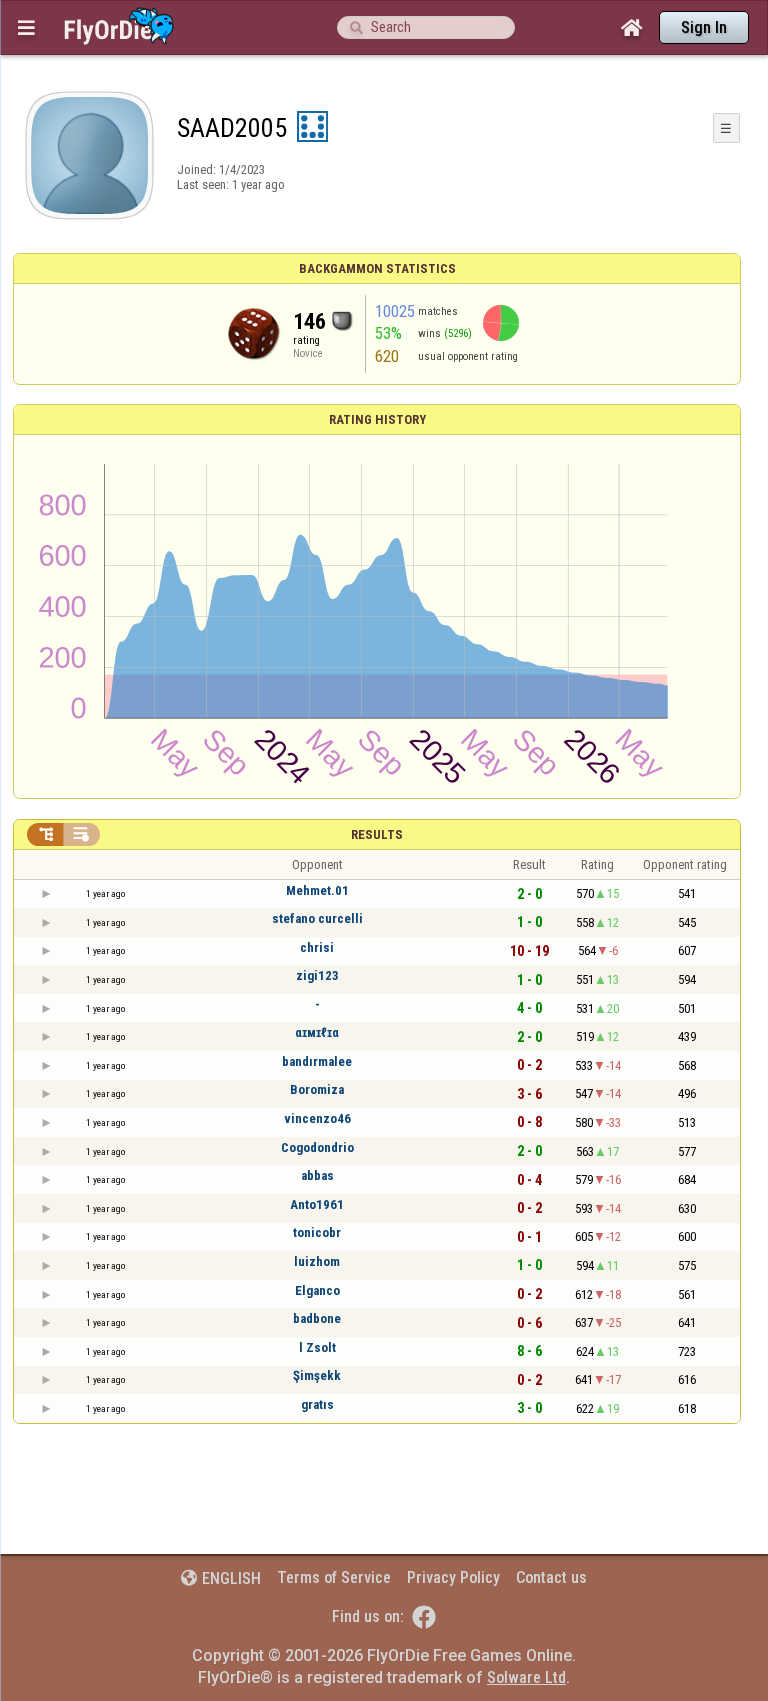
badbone (317, 1318)
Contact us (551, 1577)
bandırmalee (317, 1061)
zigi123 (317, 975)
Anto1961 (317, 1204)
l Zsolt (317, 1347)
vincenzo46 (317, 1118)
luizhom (317, 1261)
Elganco (317, 1290)
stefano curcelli (317, 918)
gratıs (317, 1404)
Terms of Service (334, 1577)
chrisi (317, 947)
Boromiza (317, 1089)
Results (377, 834)
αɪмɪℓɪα (317, 1032)
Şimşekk (317, 1375)
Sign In (704, 27)
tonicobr (317, 1232)
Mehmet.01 (317, 890)
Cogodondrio (317, 1147)
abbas (317, 1175)
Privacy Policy (453, 1577)
